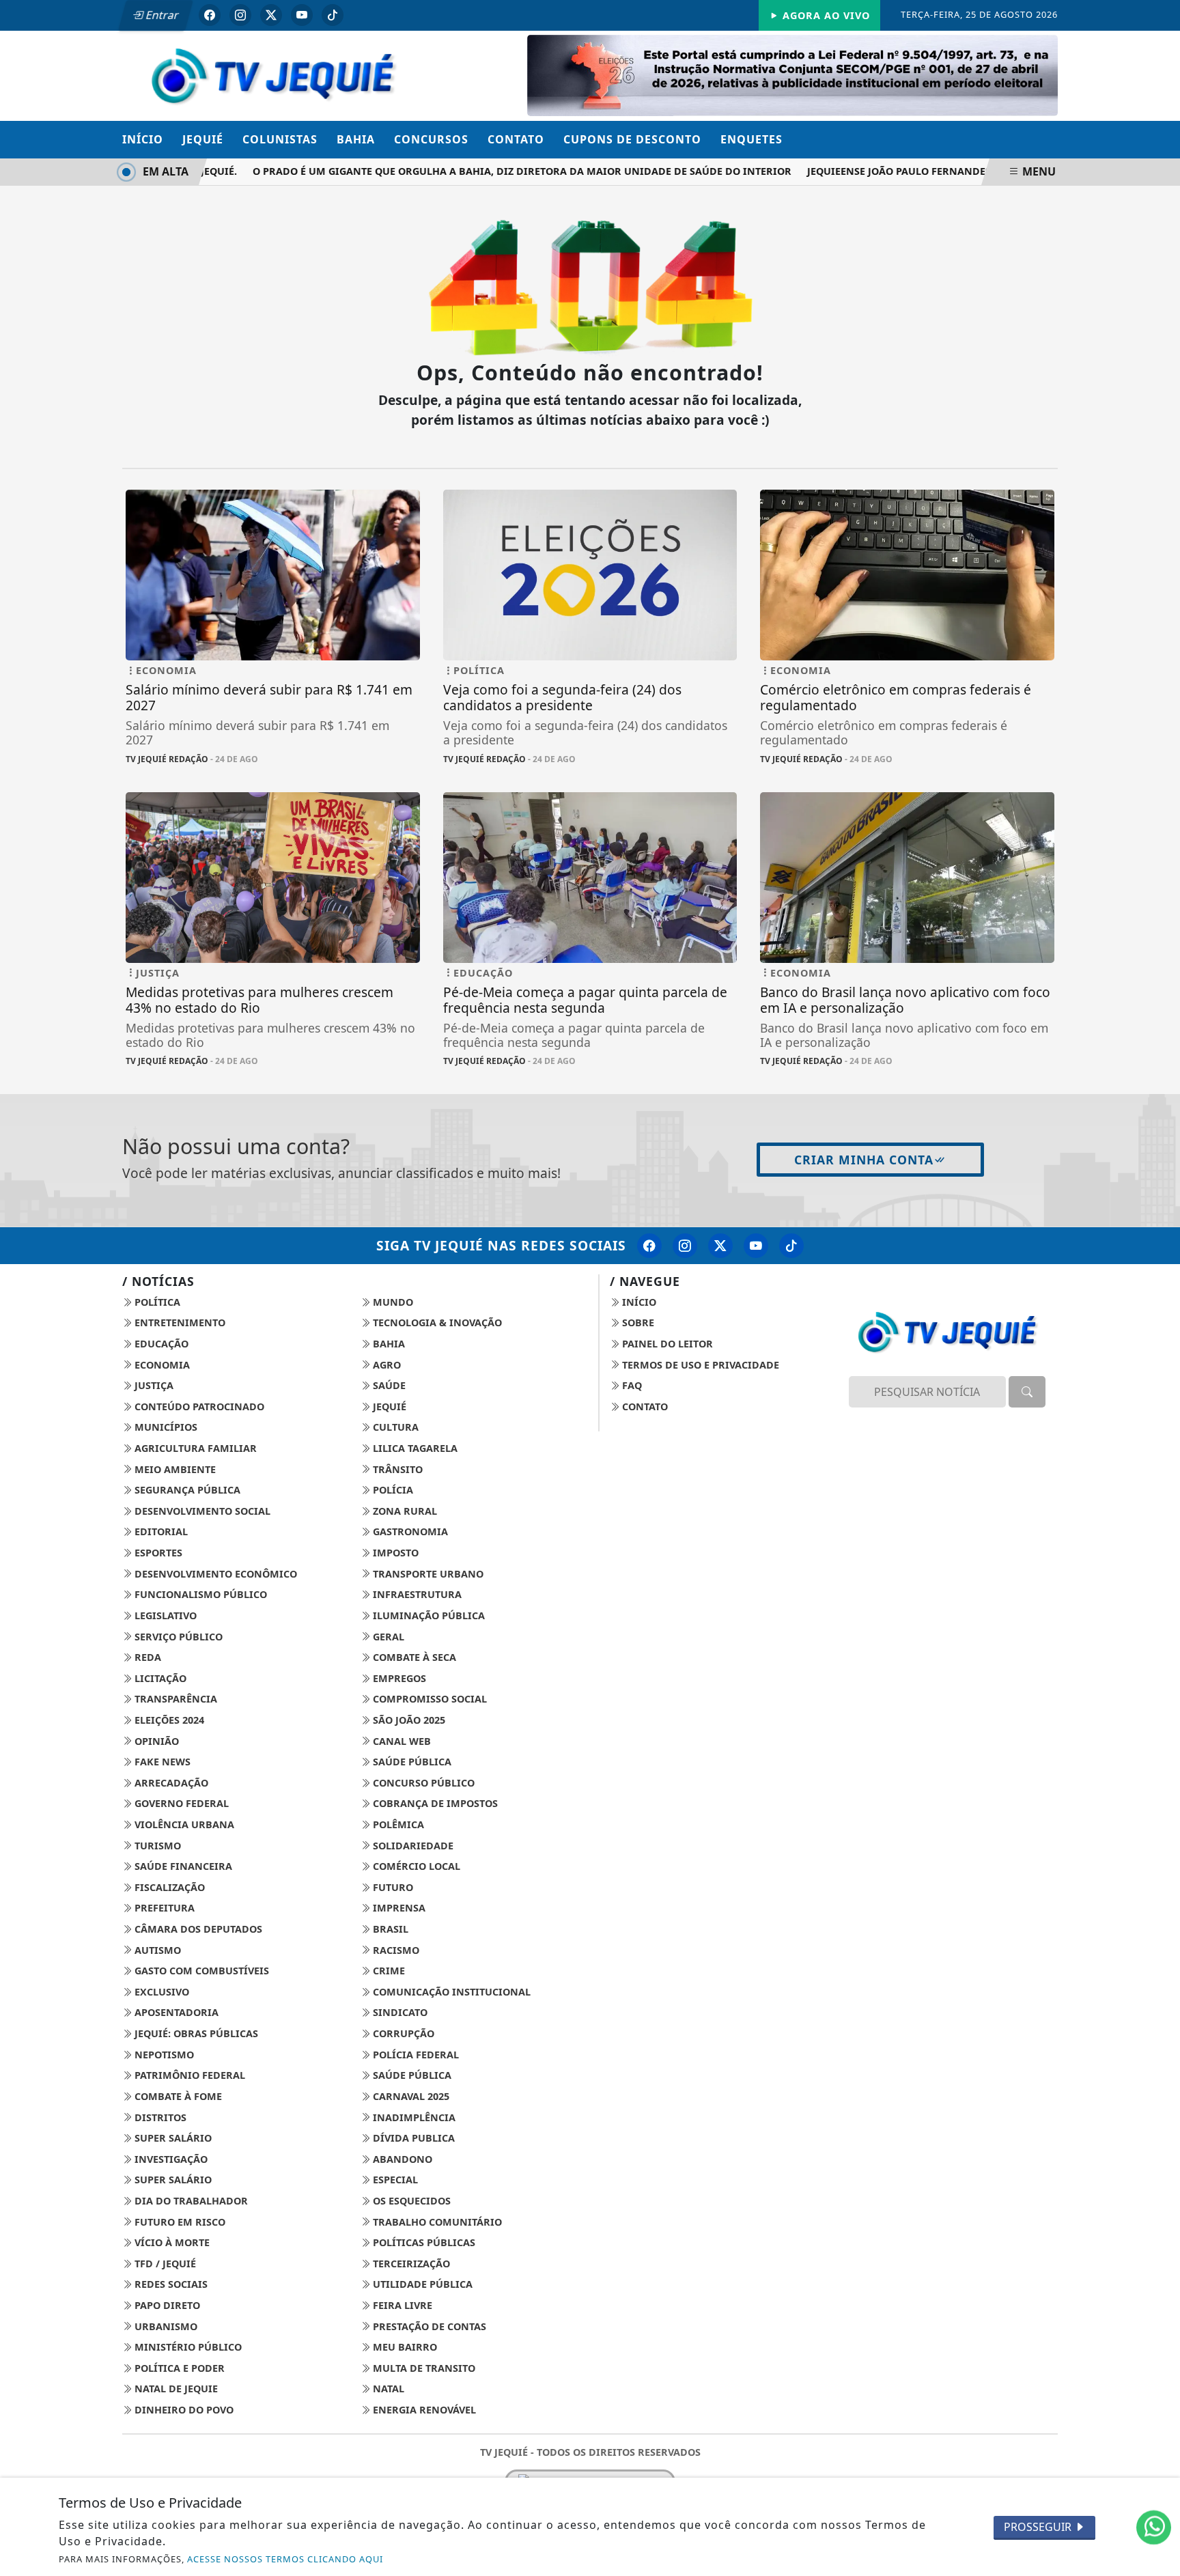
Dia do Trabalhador (190, 2201)
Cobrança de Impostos (434, 1803)
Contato (516, 139)
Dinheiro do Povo (183, 2410)
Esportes (157, 1553)
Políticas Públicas (423, 2242)
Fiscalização (168, 1887)
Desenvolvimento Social (201, 1511)
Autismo (156, 1950)
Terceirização (410, 2264)
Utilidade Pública (421, 2284)
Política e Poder (178, 2368)
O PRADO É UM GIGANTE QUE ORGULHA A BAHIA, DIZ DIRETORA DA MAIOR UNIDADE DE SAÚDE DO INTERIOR (491, 171)
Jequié (203, 139)
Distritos (159, 2117)
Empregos (398, 1678)
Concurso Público (422, 1783)
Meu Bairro (404, 2347)
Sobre (637, 1322)
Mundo (392, 1302)
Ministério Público (187, 2347)
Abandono (401, 2159)
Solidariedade (412, 1846)
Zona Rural (404, 1511)
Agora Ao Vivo (825, 15)
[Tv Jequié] (273, 74)
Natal (387, 2389)
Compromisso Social (429, 1699)
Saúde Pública (411, 1762)
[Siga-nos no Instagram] (685, 1246)
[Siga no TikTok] (333, 15)
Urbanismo (165, 2326)
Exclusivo (160, 1992)
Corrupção (402, 2033)
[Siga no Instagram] (240, 15)
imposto (394, 1553)
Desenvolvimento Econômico (214, 1574)
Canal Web (401, 1741)
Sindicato (399, 2012)
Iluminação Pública (427, 1615)
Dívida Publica (412, 2138)
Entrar (161, 15)
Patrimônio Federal (188, 2075)
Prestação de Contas (428, 2326)
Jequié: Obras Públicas (195, 2033)
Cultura (394, 1427)
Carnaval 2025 (410, 2096)
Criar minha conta (864, 1160)
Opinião (155, 1741)
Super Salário (172, 2138)
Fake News (161, 1762)
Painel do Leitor (666, 1344)
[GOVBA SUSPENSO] (792, 74)
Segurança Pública (186, 1490)
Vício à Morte (171, 2242)
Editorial (160, 1531)
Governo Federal (180, 1803)
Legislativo (164, 1615)
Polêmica (397, 1824)
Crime (388, 1971)
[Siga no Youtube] (302, 15)
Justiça (153, 1385)
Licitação (159, 1678)
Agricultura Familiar (194, 1448)
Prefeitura (163, 1908)
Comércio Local (415, 1866)
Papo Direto (166, 2305)
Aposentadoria (175, 2012)
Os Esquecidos (410, 2201)
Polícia (392, 1490)
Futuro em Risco (179, 2222)
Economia (161, 1365)
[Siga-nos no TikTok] (791, 1246)
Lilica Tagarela (414, 1448)
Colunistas (280, 139)
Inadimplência (413, 2117)
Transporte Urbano (427, 1574)
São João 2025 (408, 1720)
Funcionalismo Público (199, 1594)
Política (156, 1302)
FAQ (631, 1385)
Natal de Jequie (175, 2389)
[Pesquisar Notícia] (1027, 1392)
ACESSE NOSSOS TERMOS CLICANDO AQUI (285, 2559)
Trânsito (396, 1469)
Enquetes (751, 139)
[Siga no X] (271, 15)
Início (143, 139)
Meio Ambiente (174, 1469)
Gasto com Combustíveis (200, 1971)
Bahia (356, 139)
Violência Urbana (183, 1824)
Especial (394, 2180)
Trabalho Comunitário (436, 2222)
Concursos (431, 139)
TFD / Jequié (164, 2264)
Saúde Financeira (182, 1866)
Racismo (395, 1950)
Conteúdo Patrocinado (198, 1406)
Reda (146, 1657)
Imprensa (398, 1908)
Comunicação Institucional (450, 1992)
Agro (385, 1365)
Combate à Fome (177, 2096)
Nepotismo (163, 2055)
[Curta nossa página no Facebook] (649, 1246)
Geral (387, 1637)
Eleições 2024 (168, 1720)
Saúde (388, 1385)
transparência (174, 1699)
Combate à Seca (413, 1657)
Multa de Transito (423, 2368)
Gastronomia (409, 1531)
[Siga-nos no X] (720, 1246)
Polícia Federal (415, 2055)
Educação (160, 1344)
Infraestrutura (416, 1594)
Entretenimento (179, 1322)
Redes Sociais (170, 2284)
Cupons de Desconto (632, 139)
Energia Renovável (423, 2410)
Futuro (392, 1887)
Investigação (170, 2159)
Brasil (389, 1929)
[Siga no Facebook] (210, 15)
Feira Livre (401, 2305)
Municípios (165, 1427)
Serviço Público (177, 1637)
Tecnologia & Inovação (436, 1322)
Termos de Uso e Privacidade (699, 1365)
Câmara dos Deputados (197, 1929)
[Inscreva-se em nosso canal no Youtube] (756, 1246)
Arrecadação (170, 1783)
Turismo (156, 1846)
